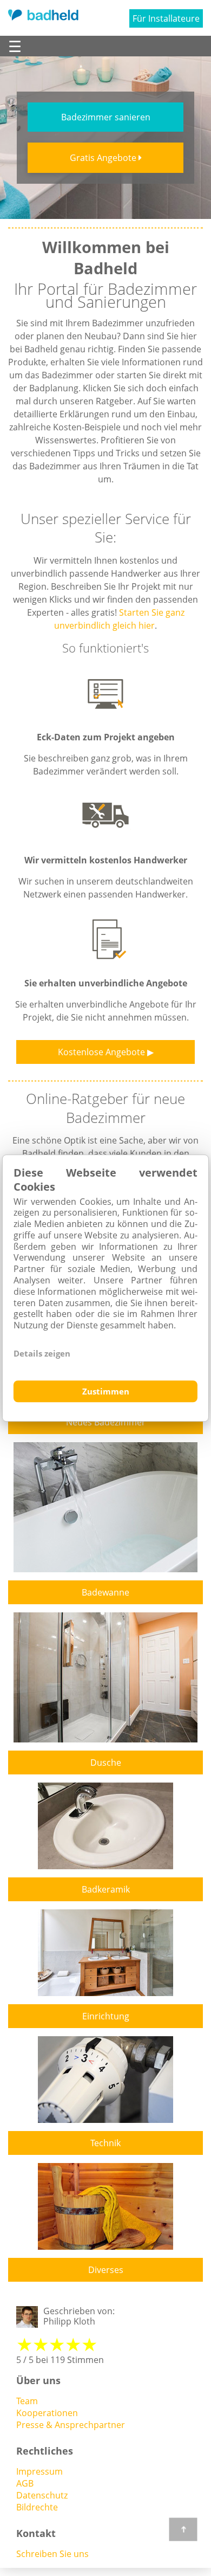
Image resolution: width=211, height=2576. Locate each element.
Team (27, 2401)
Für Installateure (166, 18)
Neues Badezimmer (106, 1422)
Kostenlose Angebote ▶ (106, 1052)
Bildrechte (37, 2507)
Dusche (106, 1762)
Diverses (106, 2270)
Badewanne (105, 1592)
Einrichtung (106, 2016)
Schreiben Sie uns (52, 2554)
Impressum (39, 2471)
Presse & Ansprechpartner (71, 2425)
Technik (105, 2143)
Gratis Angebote (104, 158)
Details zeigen (42, 1353)
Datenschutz (42, 2495)
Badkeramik (106, 1889)
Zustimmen (106, 1391)
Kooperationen (47, 2413)
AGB (25, 2483)
